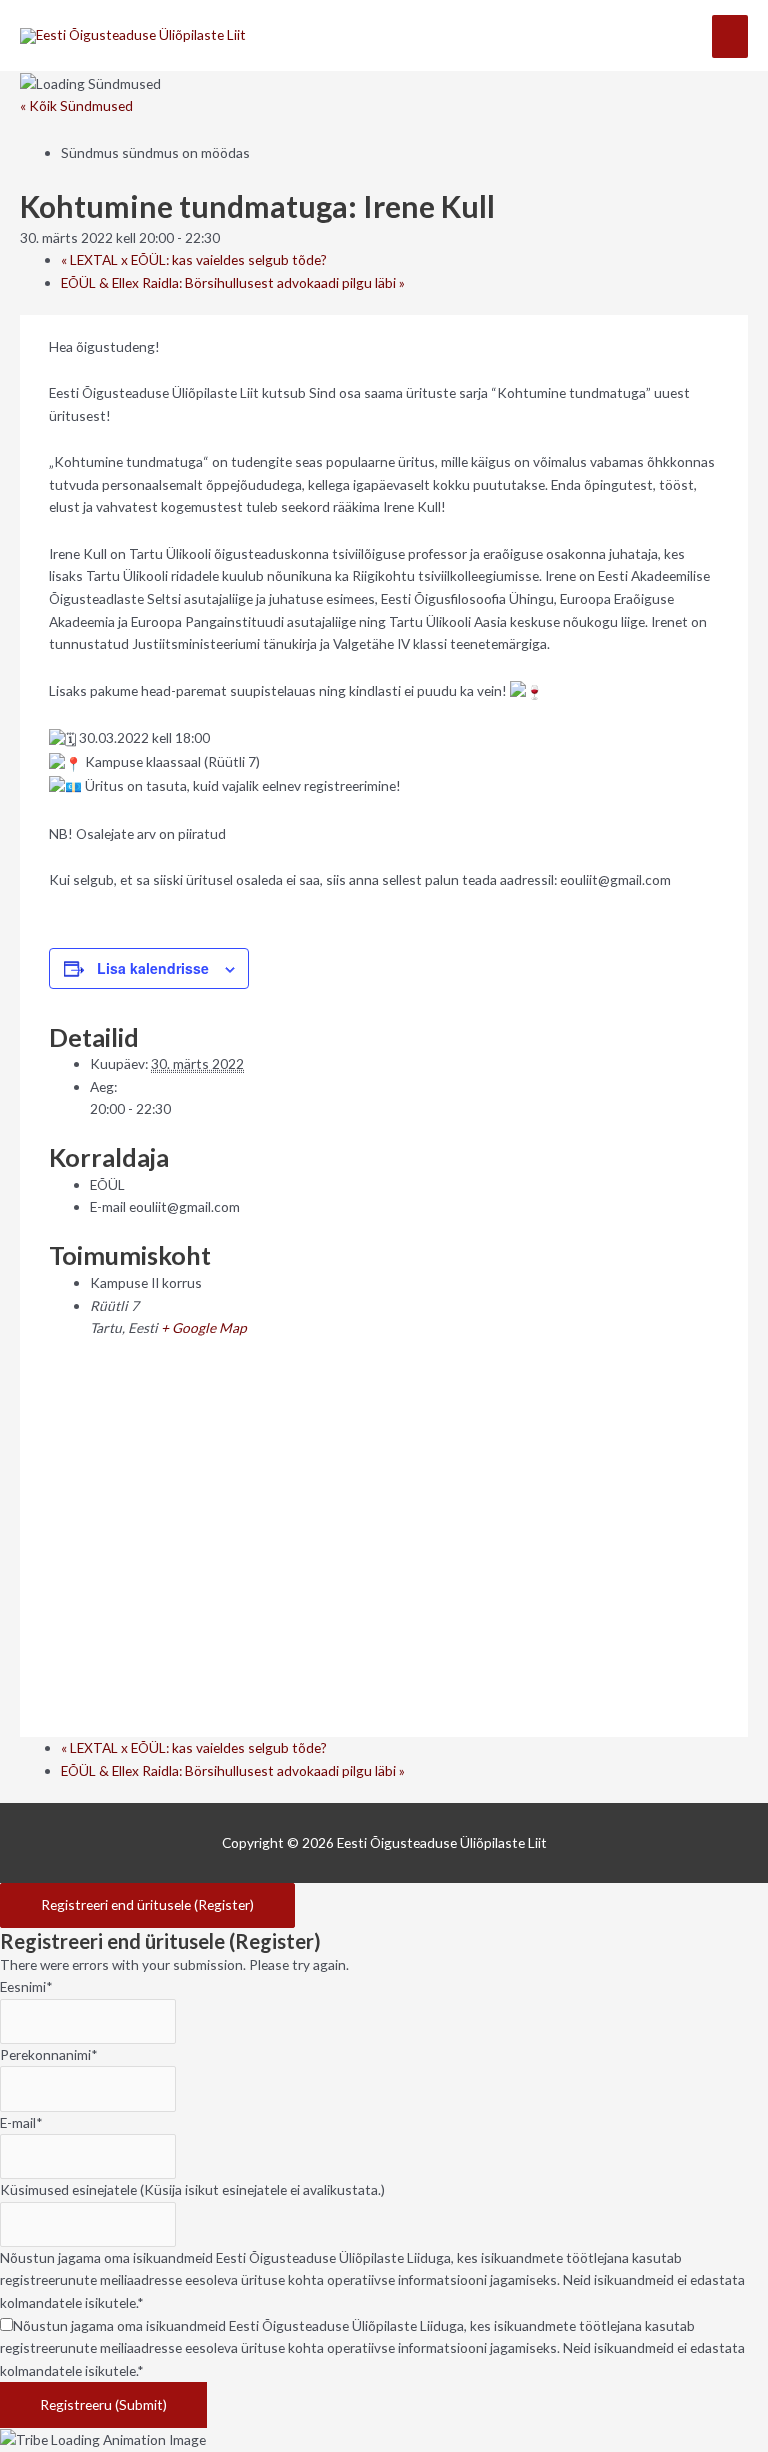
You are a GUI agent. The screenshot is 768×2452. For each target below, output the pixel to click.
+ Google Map (204, 1327)
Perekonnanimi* (49, 2054)
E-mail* (21, 2122)
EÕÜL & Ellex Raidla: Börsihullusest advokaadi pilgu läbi (233, 282)
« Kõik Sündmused (76, 105)
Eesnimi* (26, 1986)
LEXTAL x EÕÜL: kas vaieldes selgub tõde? (194, 259)
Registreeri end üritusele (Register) (147, 1904)
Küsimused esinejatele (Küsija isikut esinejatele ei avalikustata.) (192, 2189)
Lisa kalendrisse (153, 968)
